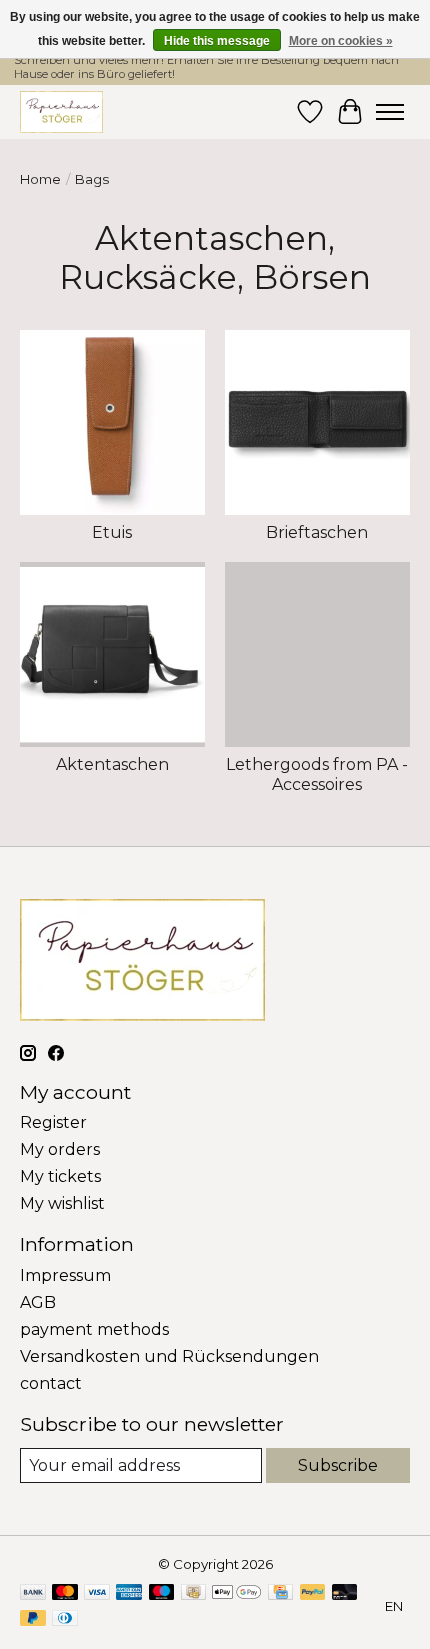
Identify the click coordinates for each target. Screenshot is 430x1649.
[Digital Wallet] (236, 1593)
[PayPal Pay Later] (33, 1619)
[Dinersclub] (65, 1619)
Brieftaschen (317, 532)
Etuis (112, 532)
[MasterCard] (65, 1593)
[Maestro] (162, 1593)
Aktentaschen (112, 764)
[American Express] (129, 1593)
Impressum (65, 1275)
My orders (60, 1149)
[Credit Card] (280, 1593)
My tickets (60, 1176)
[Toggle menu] (390, 112)
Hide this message (217, 41)
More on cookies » (341, 41)
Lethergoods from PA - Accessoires (317, 774)
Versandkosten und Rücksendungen (169, 1356)
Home (40, 179)
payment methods (94, 1329)
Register (53, 1122)
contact (51, 1383)
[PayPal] (313, 1593)
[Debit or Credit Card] (345, 1593)
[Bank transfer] (33, 1593)
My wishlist (62, 1203)
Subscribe (338, 1465)
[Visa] (97, 1593)
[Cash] (193, 1593)
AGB (38, 1302)
